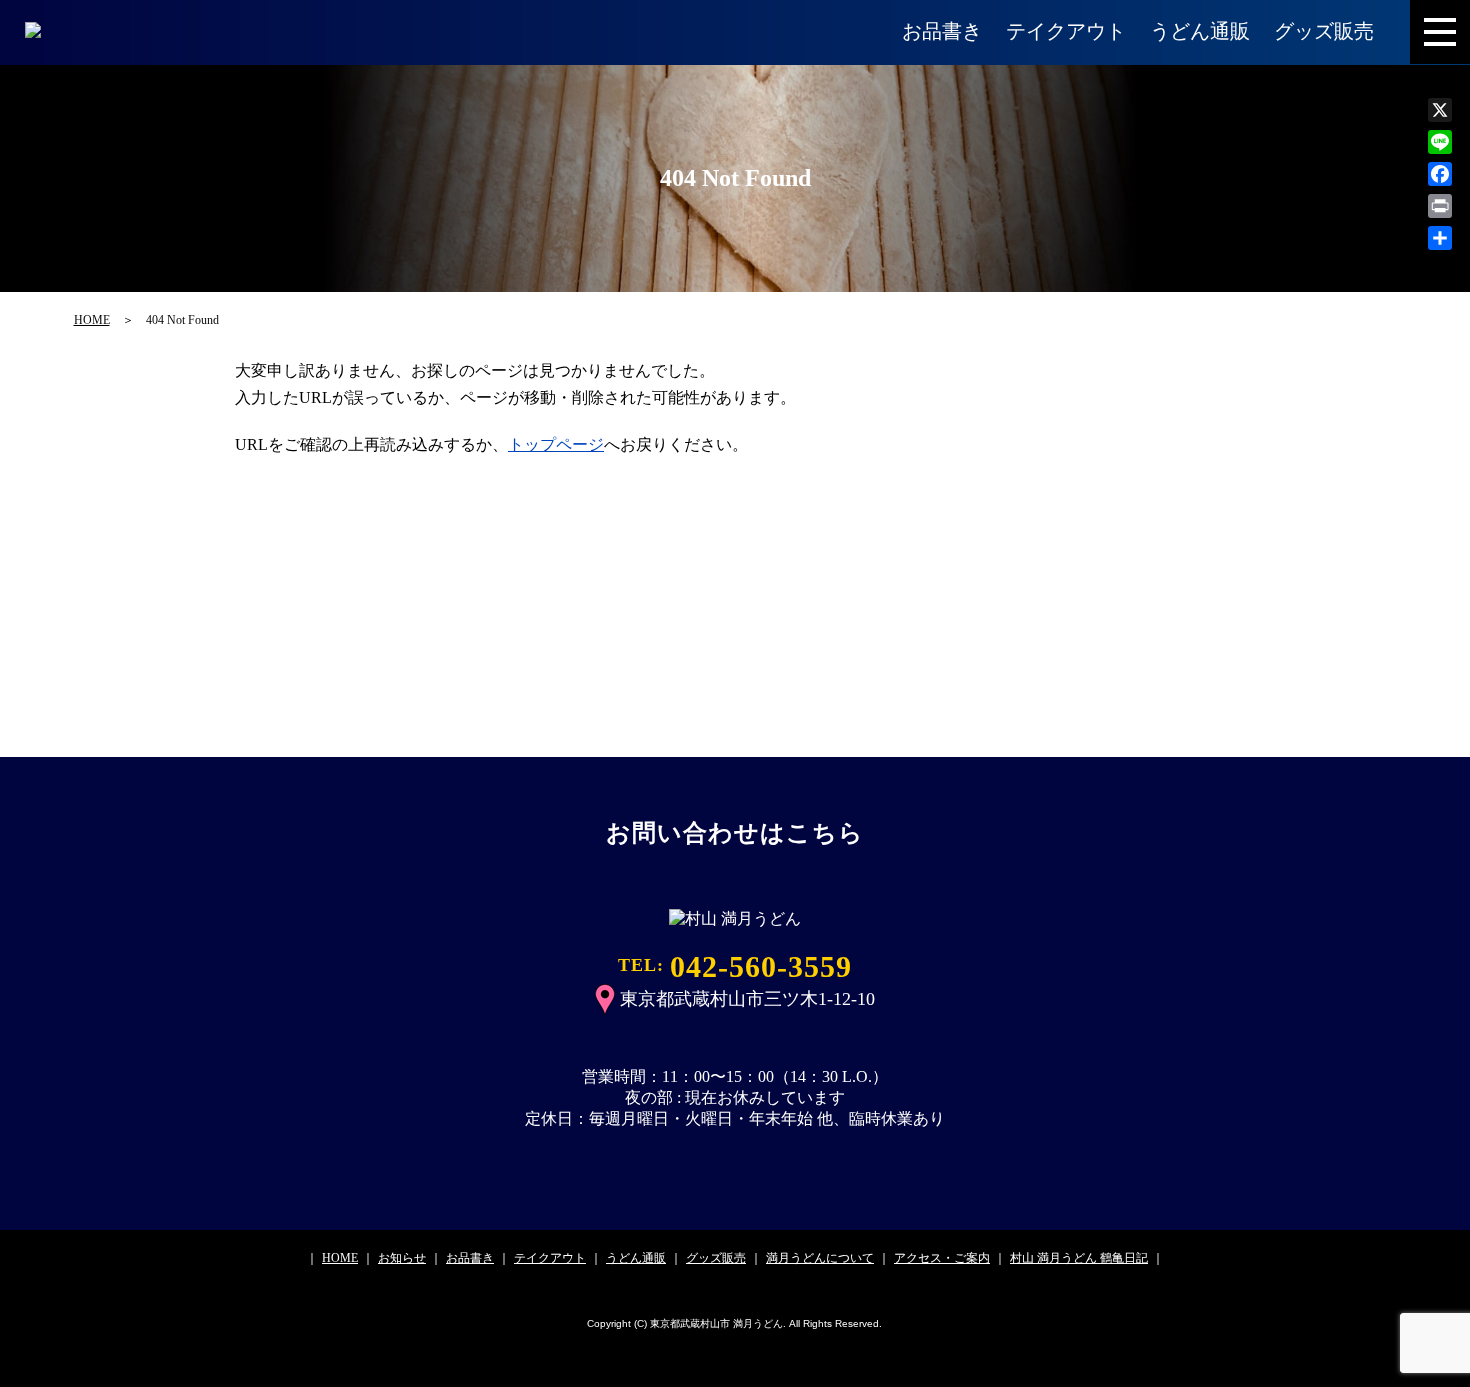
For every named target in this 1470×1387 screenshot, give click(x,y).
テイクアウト (1066, 31)
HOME (92, 320)
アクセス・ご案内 (942, 1258)
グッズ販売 (1324, 31)
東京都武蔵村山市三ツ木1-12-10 (747, 999)
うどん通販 (1200, 31)
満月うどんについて (820, 1258)
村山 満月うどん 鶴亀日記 (1079, 1258)
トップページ (556, 444)
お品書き (942, 31)
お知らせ (402, 1258)
